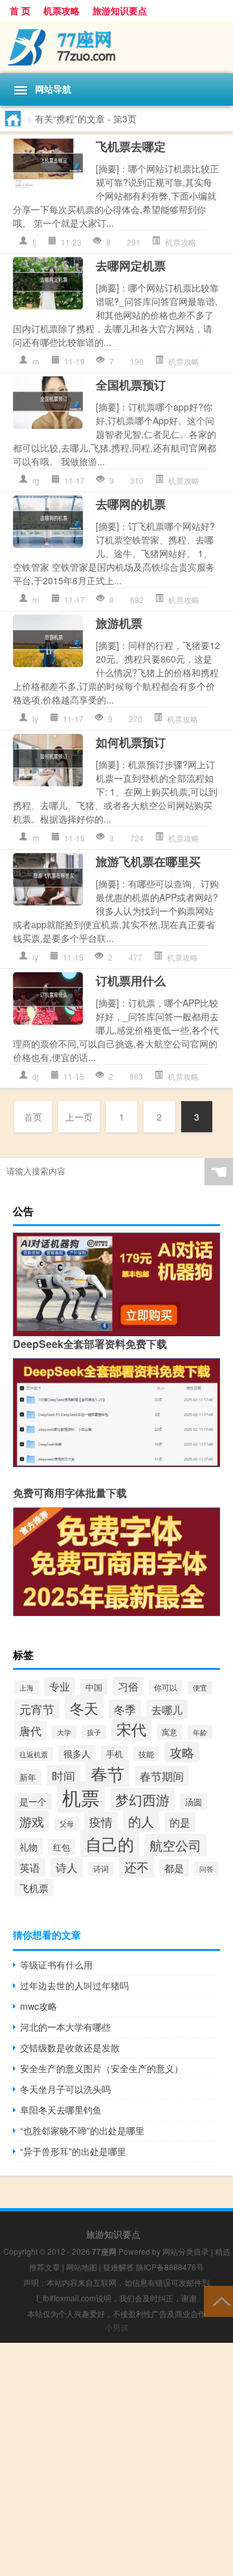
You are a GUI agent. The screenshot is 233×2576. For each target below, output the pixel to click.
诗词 (101, 1869)
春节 (107, 1773)
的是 (180, 1822)
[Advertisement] (116, 2459)
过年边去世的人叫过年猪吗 (74, 1985)
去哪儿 (167, 1709)
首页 (33, 1117)
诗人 (67, 1867)
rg (36, 480)
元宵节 (37, 1709)
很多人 (77, 1753)
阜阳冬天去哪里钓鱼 (61, 2110)
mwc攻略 (39, 2006)
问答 (206, 1869)
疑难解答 (118, 2267)
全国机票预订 (131, 385)
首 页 (20, 10)
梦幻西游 (142, 1799)
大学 (64, 1732)
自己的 (110, 1843)
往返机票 (34, 1754)
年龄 (200, 1732)
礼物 (28, 1847)
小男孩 (116, 2327)
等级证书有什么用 (56, 1965)
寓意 (170, 1732)
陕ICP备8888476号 (170, 2267)
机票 (81, 1797)
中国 (94, 1687)
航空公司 (175, 1845)
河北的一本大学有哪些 (65, 2027)
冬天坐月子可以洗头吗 (65, 2089)
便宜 (200, 1688)
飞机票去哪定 (131, 146)
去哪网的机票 (131, 504)
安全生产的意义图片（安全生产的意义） (102, 2068)
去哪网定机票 (131, 266)
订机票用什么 (131, 981)
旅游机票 (119, 623)
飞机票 (34, 1888)
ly (35, 719)
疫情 (101, 1822)
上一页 (79, 1117)
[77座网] (116, 47)
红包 (61, 1847)
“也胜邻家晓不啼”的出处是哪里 (82, 2130)
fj (34, 242)
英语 (30, 1867)
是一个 (33, 1801)
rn (36, 361)
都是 (174, 1868)
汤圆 (194, 1802)
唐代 (30, 1730)
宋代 (131, 1729)
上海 (27, 1687)
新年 (28, 1777)
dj (36, 1076)
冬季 (125, 1709)
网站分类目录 (186, 2251)
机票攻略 (61, 10)
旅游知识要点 (120, 10)
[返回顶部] (218, 2300)
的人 (141, 1821)
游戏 (32, 1821)
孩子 (94, 1732)
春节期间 (162, 1776)
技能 (146, 1754)
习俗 (128, 1686)
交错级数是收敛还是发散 (70, 2047)
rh (36, 838)
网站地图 (82, 2267)
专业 (60, 1686)
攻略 (182, 1752)
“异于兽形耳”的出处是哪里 (73, 2151)
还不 (137, 1867)
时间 (63, 1775)
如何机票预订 (131, 742)
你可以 (166, 1687)
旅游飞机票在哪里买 (148, 861)
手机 (115, 1754)
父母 (67, 1824)
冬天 (84, 1707)
